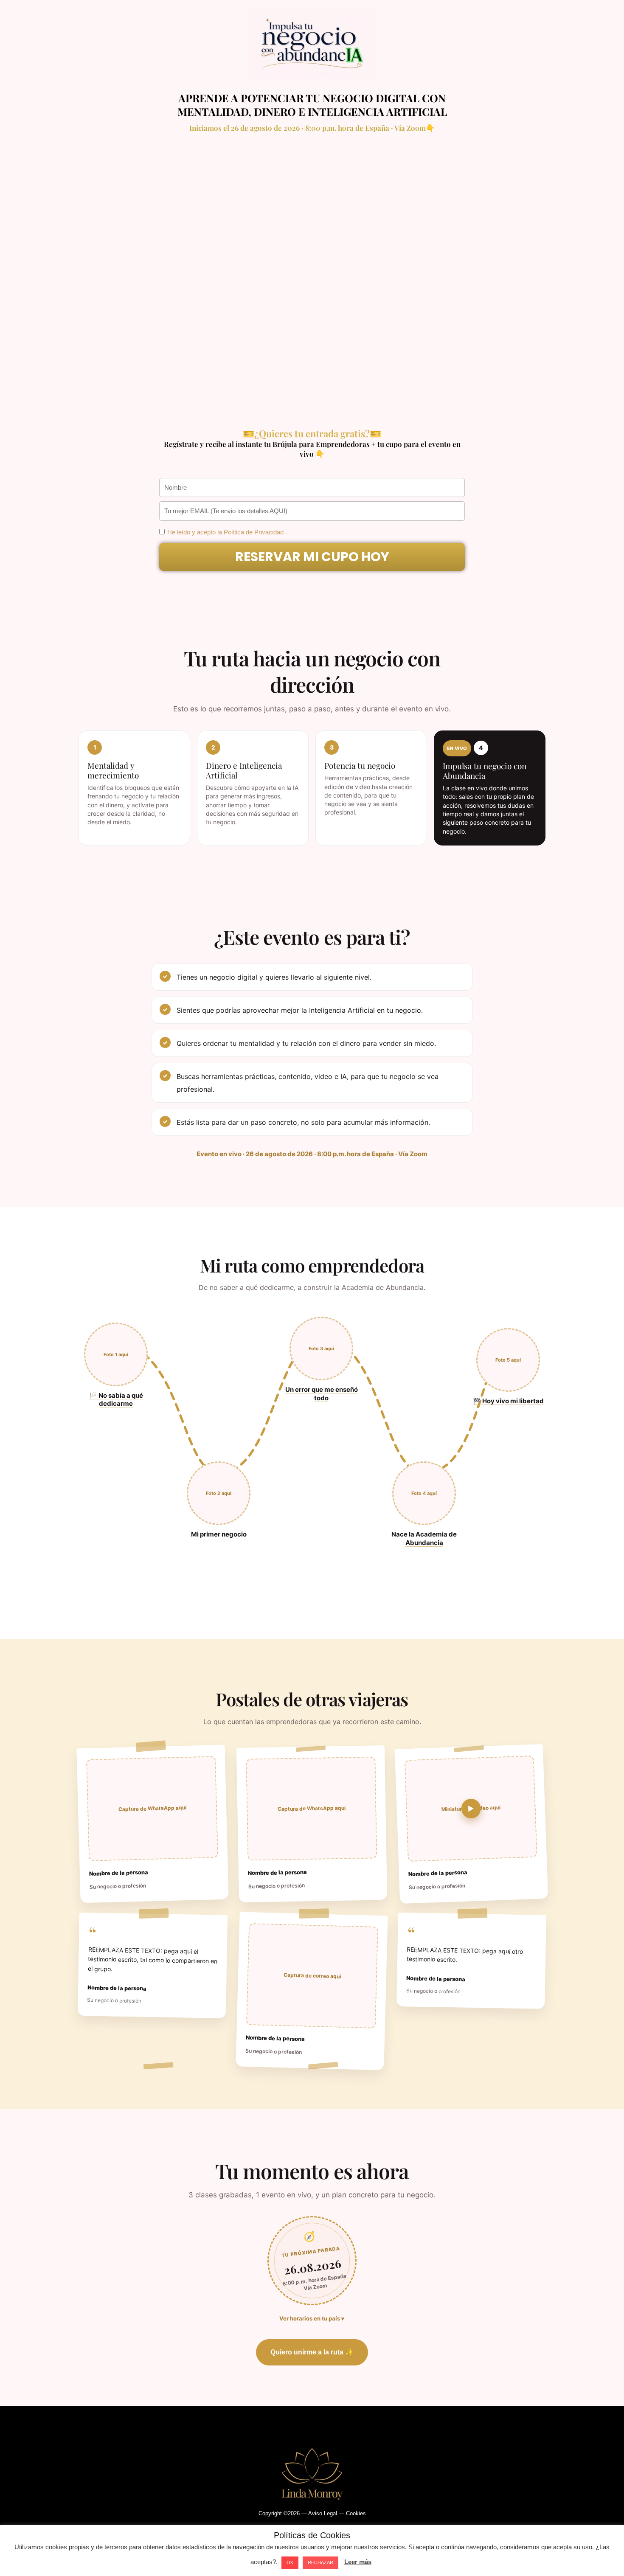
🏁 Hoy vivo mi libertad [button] (508, 1401)
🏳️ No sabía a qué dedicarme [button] (116, 1400)
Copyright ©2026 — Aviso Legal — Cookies (312, 2513)
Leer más (358, 2562)
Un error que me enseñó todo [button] (322, 1394)
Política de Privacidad (254, 532)
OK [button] (290, 2562)
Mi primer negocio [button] (219, 1534)
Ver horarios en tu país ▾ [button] (312, 2318)
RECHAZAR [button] (320, 2562)
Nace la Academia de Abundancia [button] (424, 1538)
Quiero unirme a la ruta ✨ (312, 2352)
